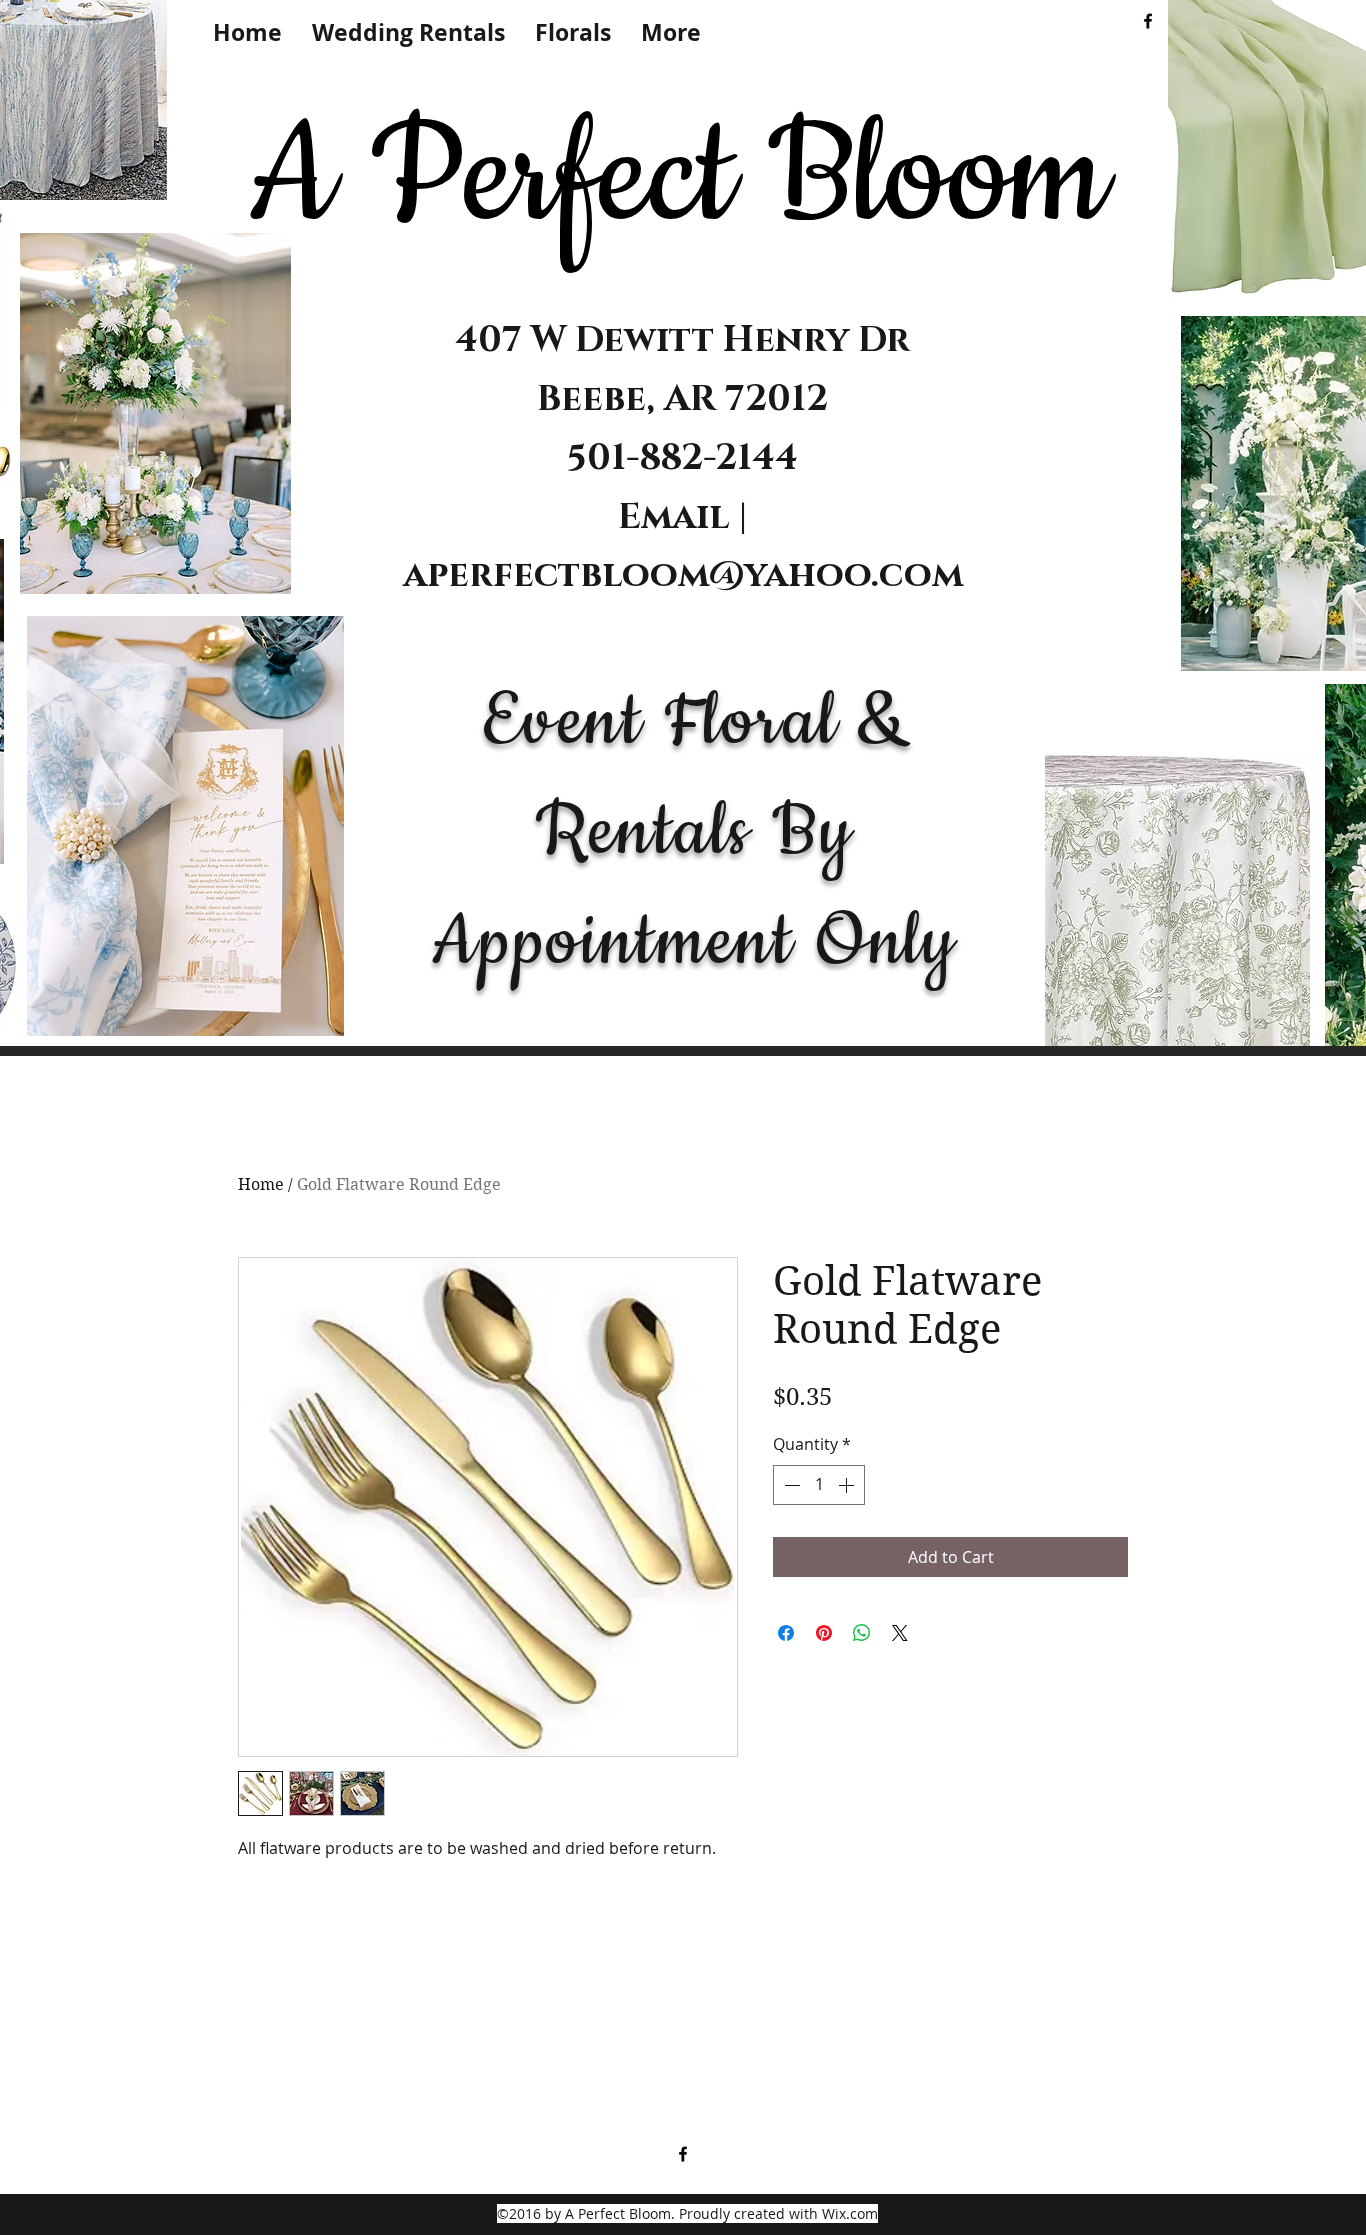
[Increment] (848, 1485)
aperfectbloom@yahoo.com (683, 575)
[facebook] (1148, 21)
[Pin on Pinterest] (824, 1633)
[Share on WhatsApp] (862, 1633)
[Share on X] (900, 1633)
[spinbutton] (819, 1485)
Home (261, 1184)
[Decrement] (790, 1485)
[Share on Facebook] (786, 1633)
